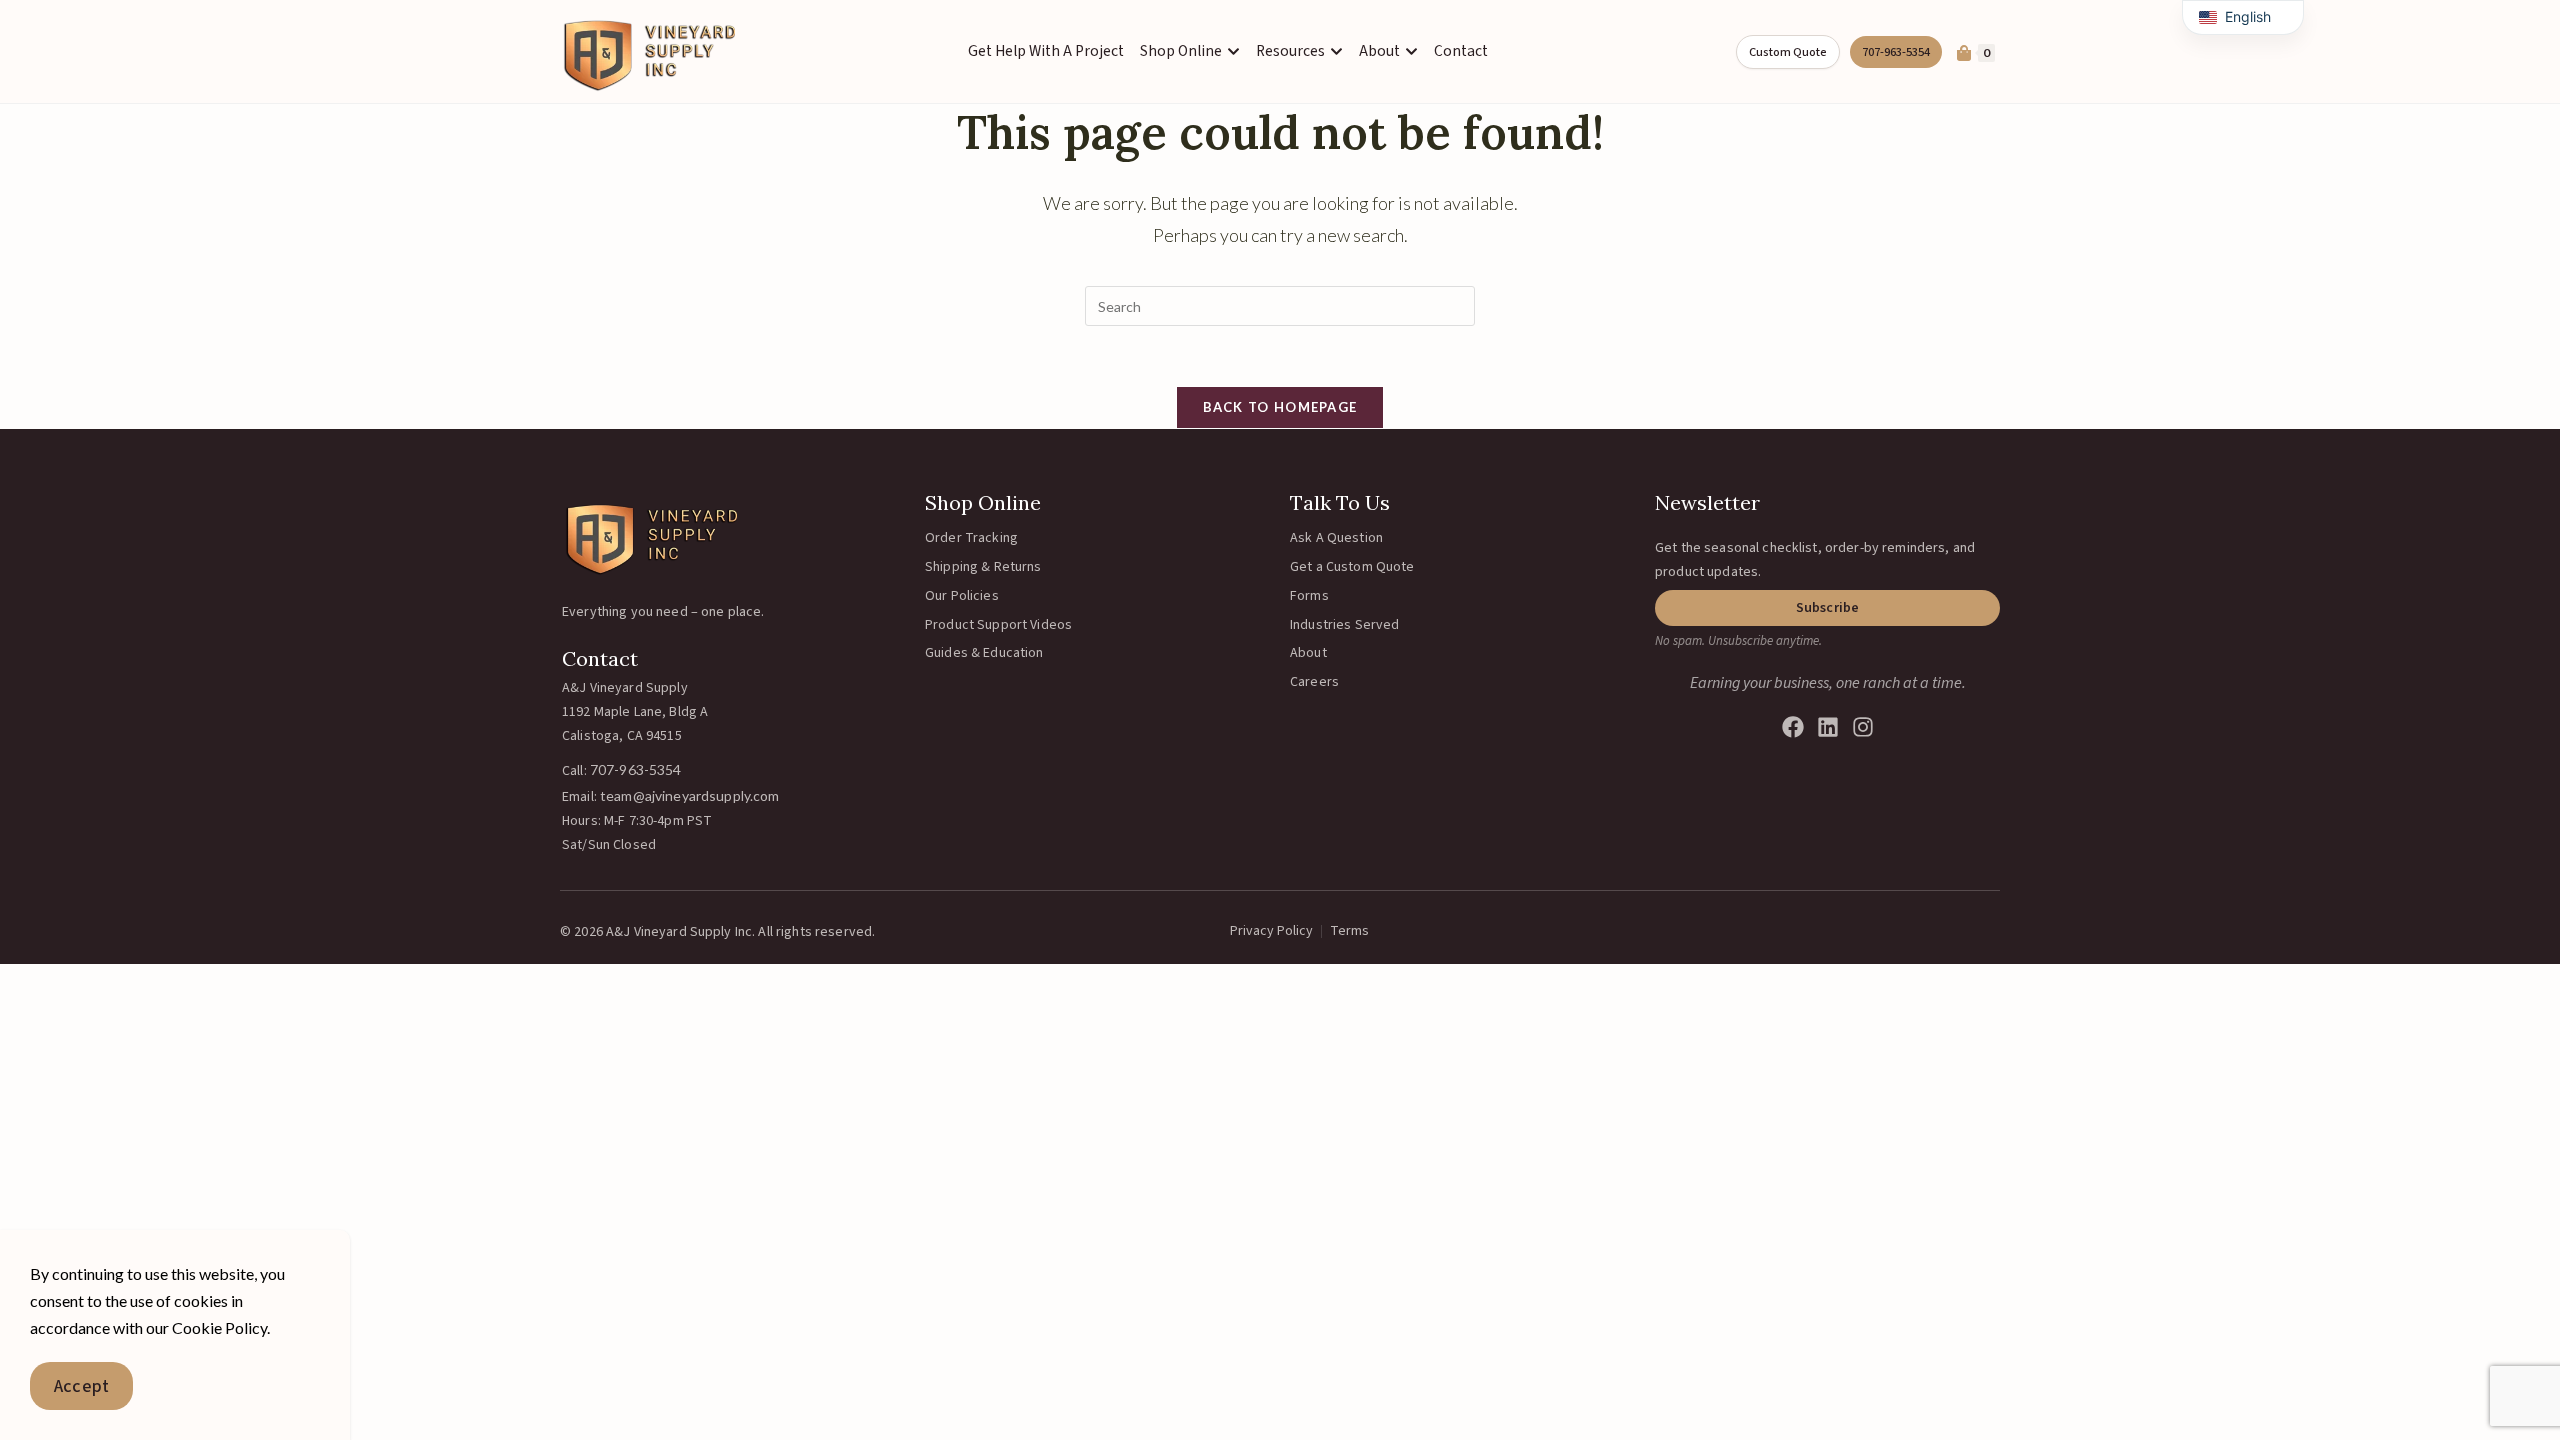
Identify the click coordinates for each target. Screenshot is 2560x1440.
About (1308, 653)
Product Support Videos (998, 625)
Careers (1314, 682)
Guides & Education (984, 653)
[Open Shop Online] (1233, 51)
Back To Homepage (1280, 407)
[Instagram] (1863, 727)
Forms (1309, 596)
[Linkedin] (1828, 727)
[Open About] (1411, 51)
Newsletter (1707, 502)
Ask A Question (1336, 538)
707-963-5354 (636, 769)
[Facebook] (1793, 727)
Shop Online (983, 502)
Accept (81, 1386)
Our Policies (962, 596)
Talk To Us (1340, 502)
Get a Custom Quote (1352, 567)
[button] (1827, 608)
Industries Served (1344, 625)
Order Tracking (971, 538)
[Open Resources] (1336, 51)
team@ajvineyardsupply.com (690, 795)
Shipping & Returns (983, 567)
